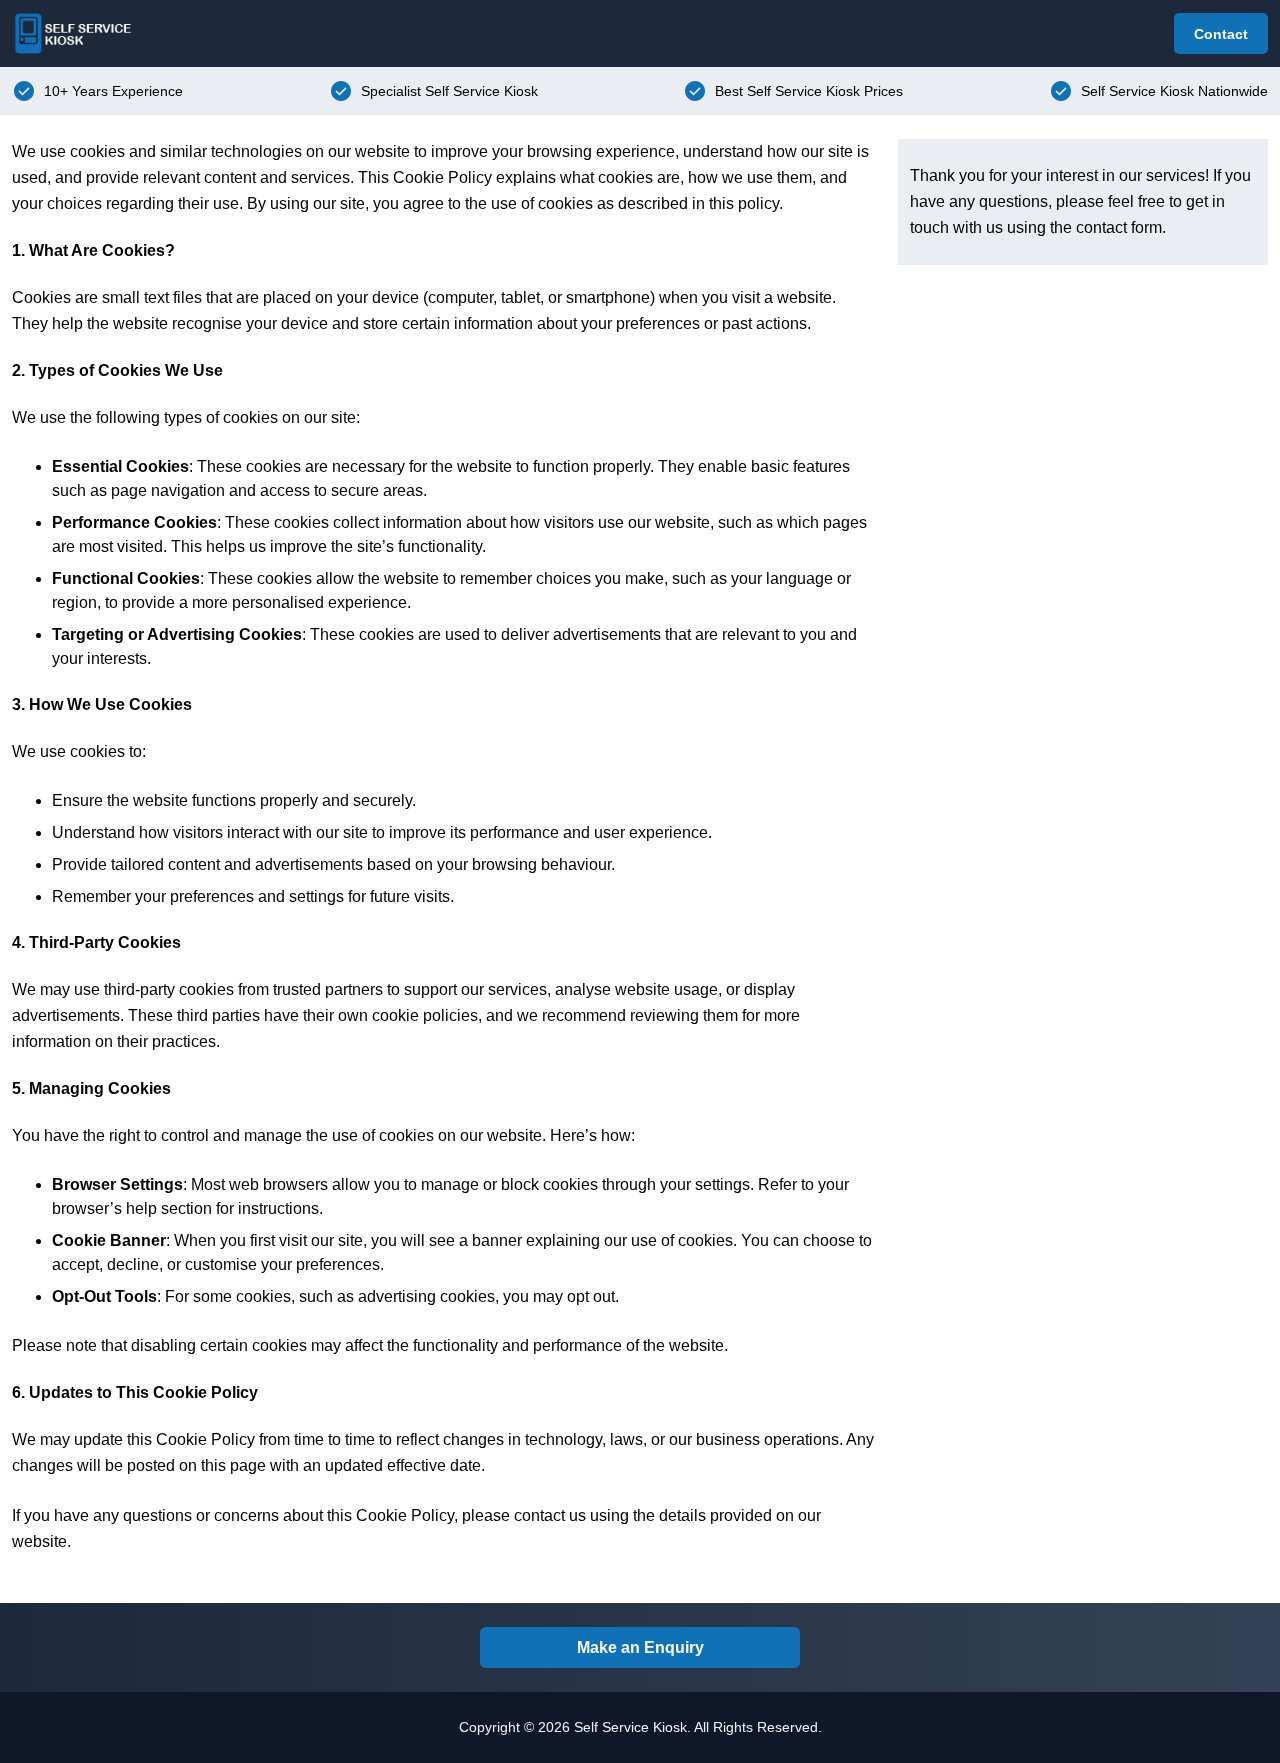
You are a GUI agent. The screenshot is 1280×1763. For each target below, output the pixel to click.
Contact (1221, 34)
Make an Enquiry (640, 1647)
